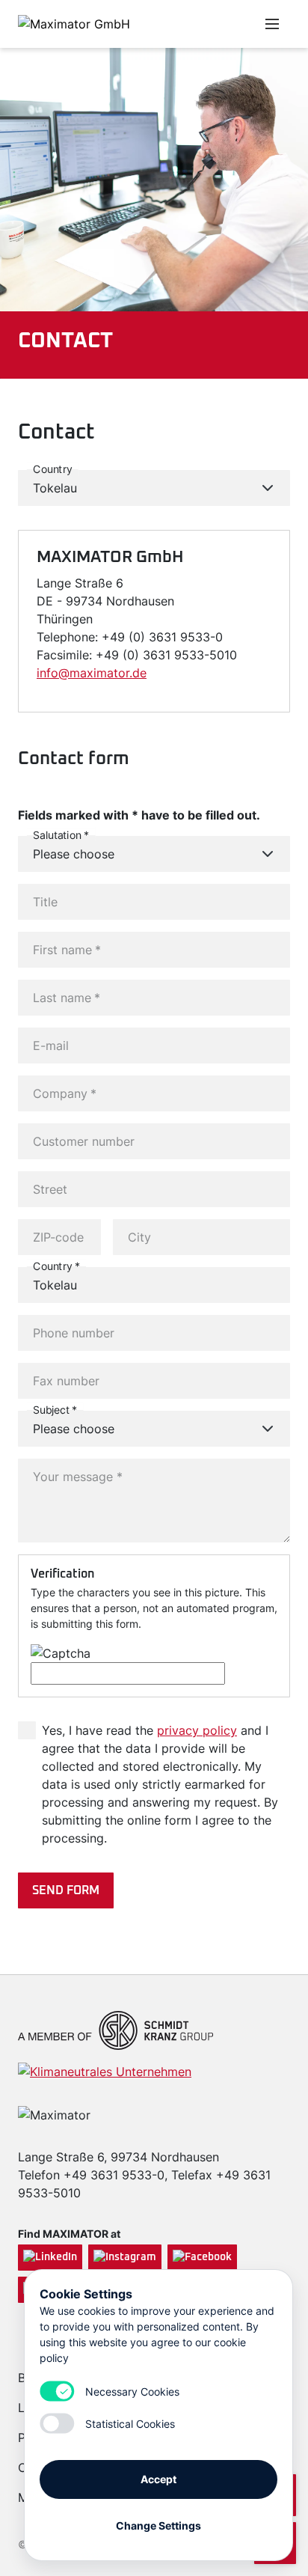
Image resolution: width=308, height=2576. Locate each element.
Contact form (74, 759)
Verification (62, 1574)
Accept (158, 2479)
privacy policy (197, 1730)
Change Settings (158, 2525)
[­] (197, 24)
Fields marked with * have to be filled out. (139, 815)
